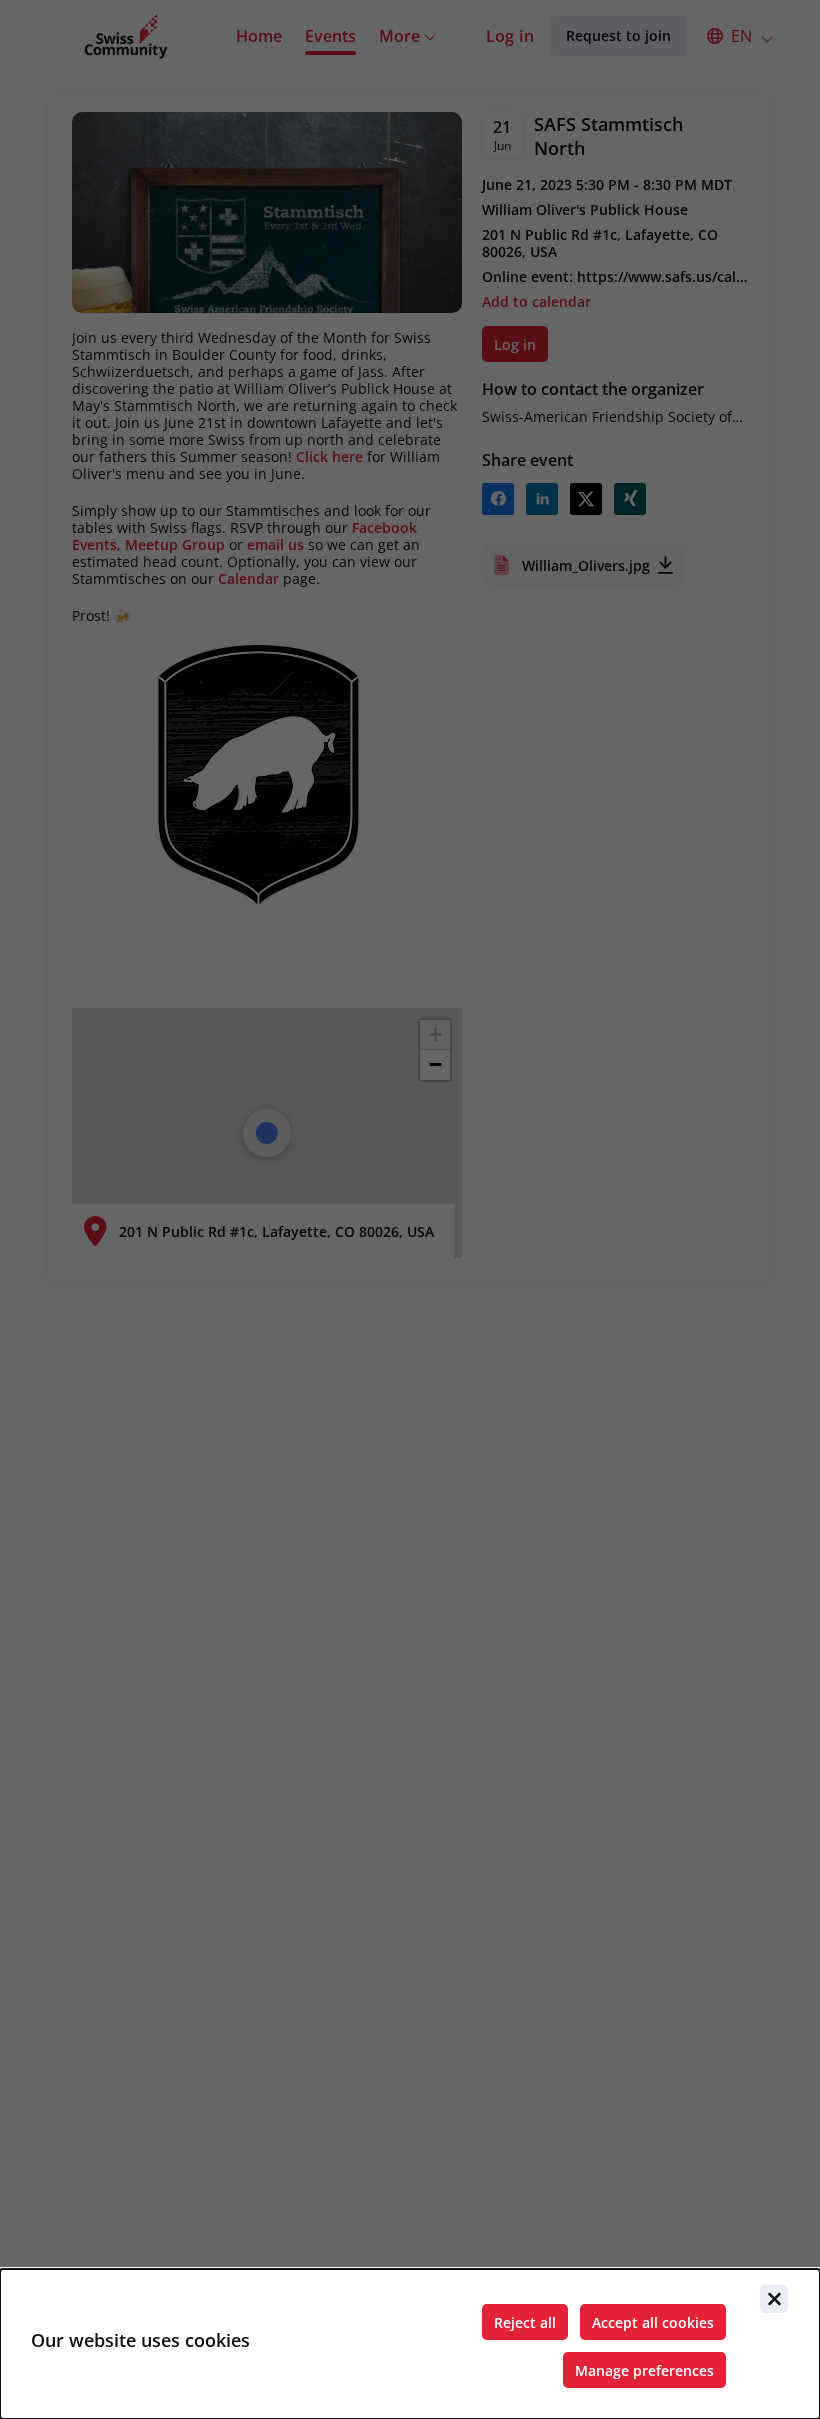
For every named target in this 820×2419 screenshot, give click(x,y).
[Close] (774, 2299)
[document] (410, 2344)
